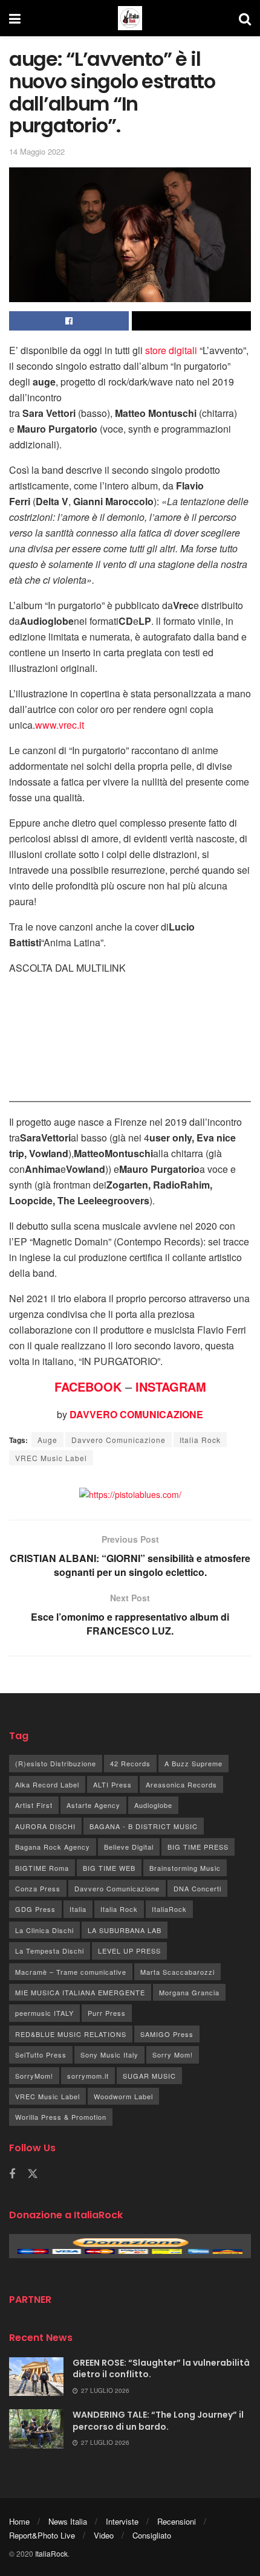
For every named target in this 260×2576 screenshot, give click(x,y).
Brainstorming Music (185, 1868)
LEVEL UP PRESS (129, 1951)
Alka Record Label (47, 1784)
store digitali (171, 350)
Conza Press (38, 1888)
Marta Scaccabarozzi (177, 1972)
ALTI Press (112, 1784)
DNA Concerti (197, 1888)
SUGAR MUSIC (149, 2076)
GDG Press (35, 1909)
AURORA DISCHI (45, 1826)
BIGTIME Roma (42, 1868)
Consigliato (152, 2535)
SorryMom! (34, 2076)
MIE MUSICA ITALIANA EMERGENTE (80, 1992)
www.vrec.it (60, 725)
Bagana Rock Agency (53, 1847)
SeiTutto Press (41, 2055)
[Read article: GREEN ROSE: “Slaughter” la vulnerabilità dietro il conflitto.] (36, 2377)
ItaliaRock (169, 1909)
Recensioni (177, 2521)
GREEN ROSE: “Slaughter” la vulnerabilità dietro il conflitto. (161, 2369)
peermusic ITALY (44, 2013)
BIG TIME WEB (109, 1868)
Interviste (122, 2521)
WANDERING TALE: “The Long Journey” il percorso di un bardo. (158, 2421)
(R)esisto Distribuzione (56, 1763)
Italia (78, 1909)
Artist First (34, 1805)
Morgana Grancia (189, 1992)
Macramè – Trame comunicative (71, 1972)
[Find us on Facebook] (12, 2174)
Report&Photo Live (42, 2535)
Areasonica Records (181, 1784)
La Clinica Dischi (44, 1930)
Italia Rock (200, 1440)
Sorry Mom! (173, 2055)
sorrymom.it (88, 2076)
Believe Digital (129, 1847)
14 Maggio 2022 (37, 151)
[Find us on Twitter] (33, 2174)
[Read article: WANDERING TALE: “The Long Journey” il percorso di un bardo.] (36, 2429)
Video (104, 2535)
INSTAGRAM (171, 1386)
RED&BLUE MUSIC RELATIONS (71, 2034)
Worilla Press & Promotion (61, 2117)
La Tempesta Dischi (50, 1951)
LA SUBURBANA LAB (125, 1930)
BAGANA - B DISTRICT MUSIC (144, 1826)
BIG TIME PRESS (198, 1847)
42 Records (130, 1763)
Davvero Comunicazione (119, 1440)
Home (19, 2521)
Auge (47, 1440)
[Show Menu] (15, 18)
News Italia (68, 2521)
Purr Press (107, 2013)
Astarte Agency (93, 1805)
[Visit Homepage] (130, 18)
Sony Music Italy (109, 2055)
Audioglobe (153, 1805)
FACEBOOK (88, 1386)
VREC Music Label (51, 1458)
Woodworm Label (123, 2096)
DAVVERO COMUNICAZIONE (136, 1414)
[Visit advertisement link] (130, 1494)
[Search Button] (245, 18)
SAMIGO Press (167, 2034)
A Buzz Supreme (193, 1763)
